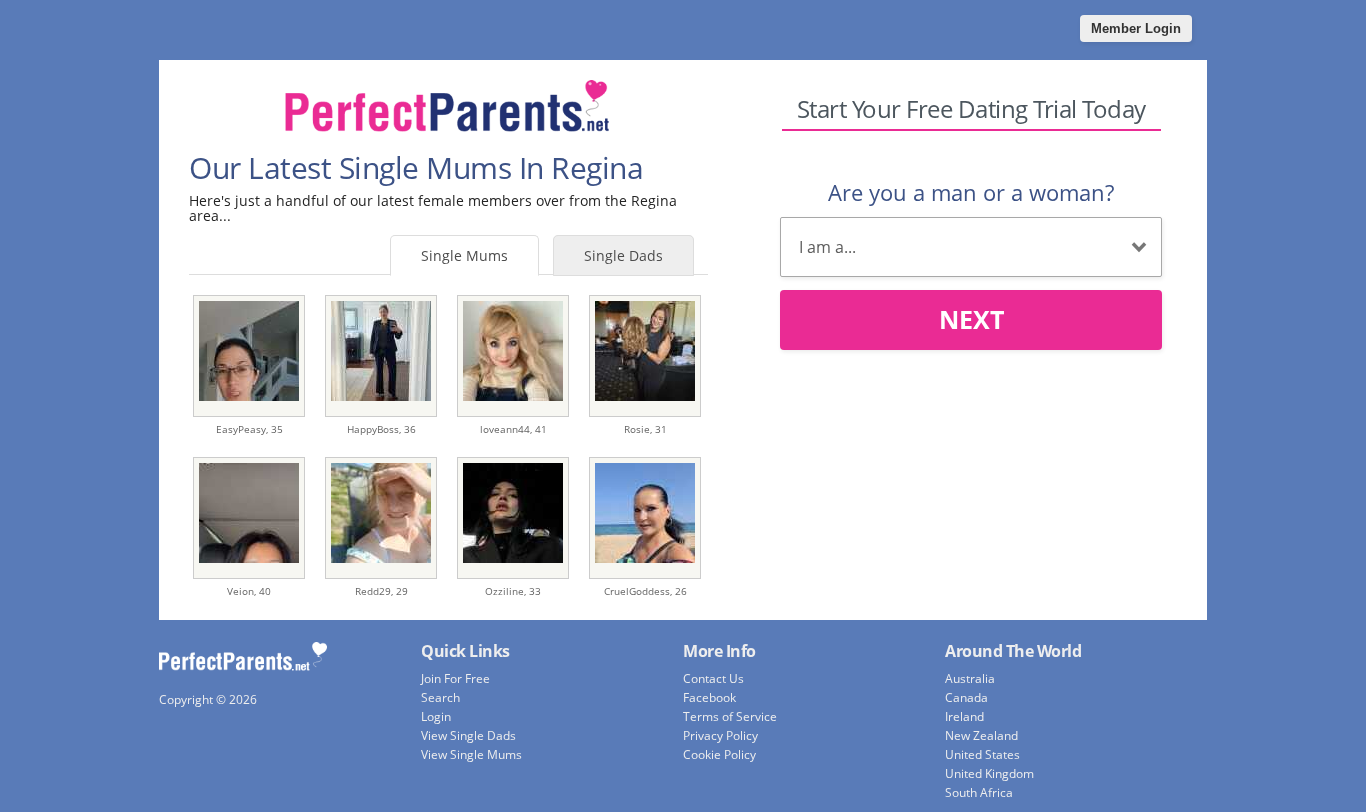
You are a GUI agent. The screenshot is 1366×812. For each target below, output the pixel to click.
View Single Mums (471, 754)
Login (436, 716)
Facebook (709, 697)
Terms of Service (730, 716)
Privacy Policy (720, 735)
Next (971, 319)
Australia (970, 678)
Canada (966, 697)
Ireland (964, 716)
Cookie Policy (719, 754)
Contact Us (713, 678)
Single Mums (464, 255)
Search (440, 697)
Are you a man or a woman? (971, 192)
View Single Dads (468, 735)
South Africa (979, 792)
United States (982, 754)
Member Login (1136, 28)
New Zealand (981, 735)
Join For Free (455, 678)
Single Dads (623, 255)
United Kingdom (989, 773)
